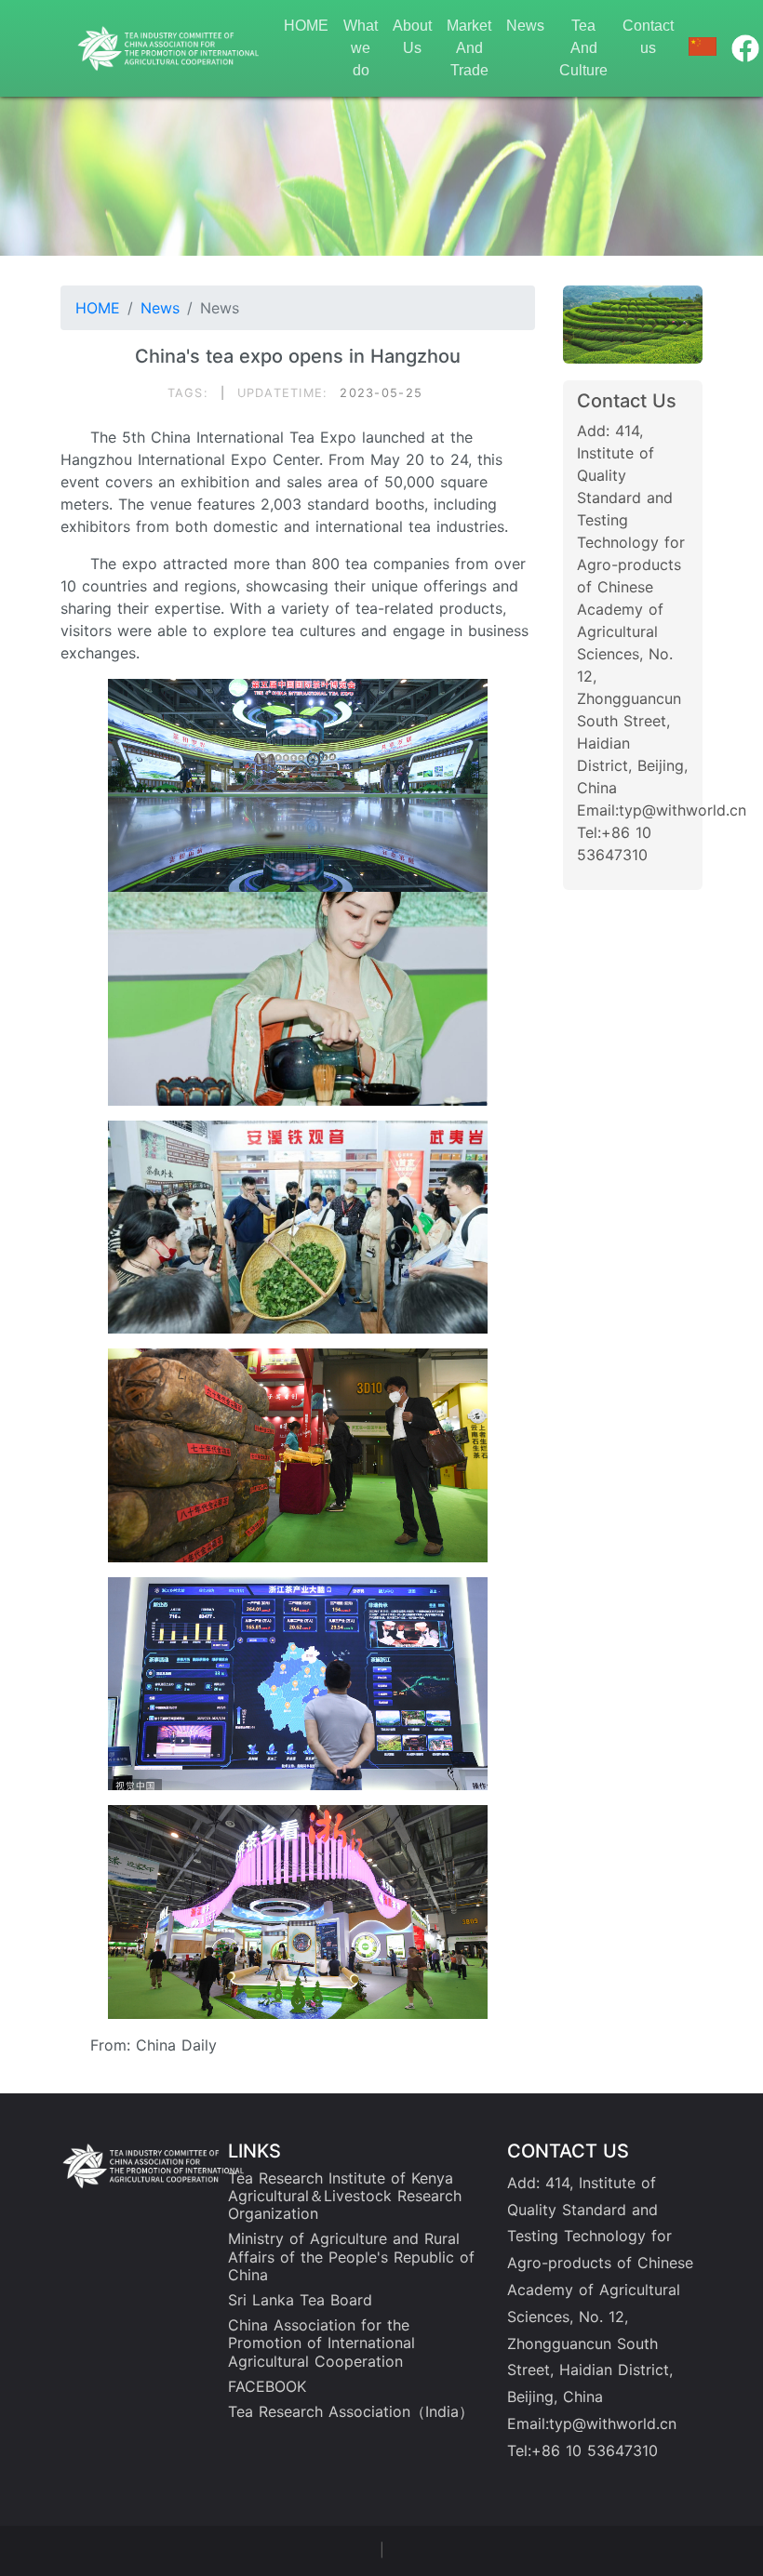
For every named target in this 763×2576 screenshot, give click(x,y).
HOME (306, 26)
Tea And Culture (583, 48)
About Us (412, 37)
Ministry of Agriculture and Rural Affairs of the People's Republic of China (351, 2256)
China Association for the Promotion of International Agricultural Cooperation (321, 2343)
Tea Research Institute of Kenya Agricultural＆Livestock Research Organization (345, 2196)
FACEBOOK (267, 2386)
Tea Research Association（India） (351, 2411)
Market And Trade (469, 48)
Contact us (648, 37)
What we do (361, 48)
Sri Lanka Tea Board (300, 2300)
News (525, 26)
